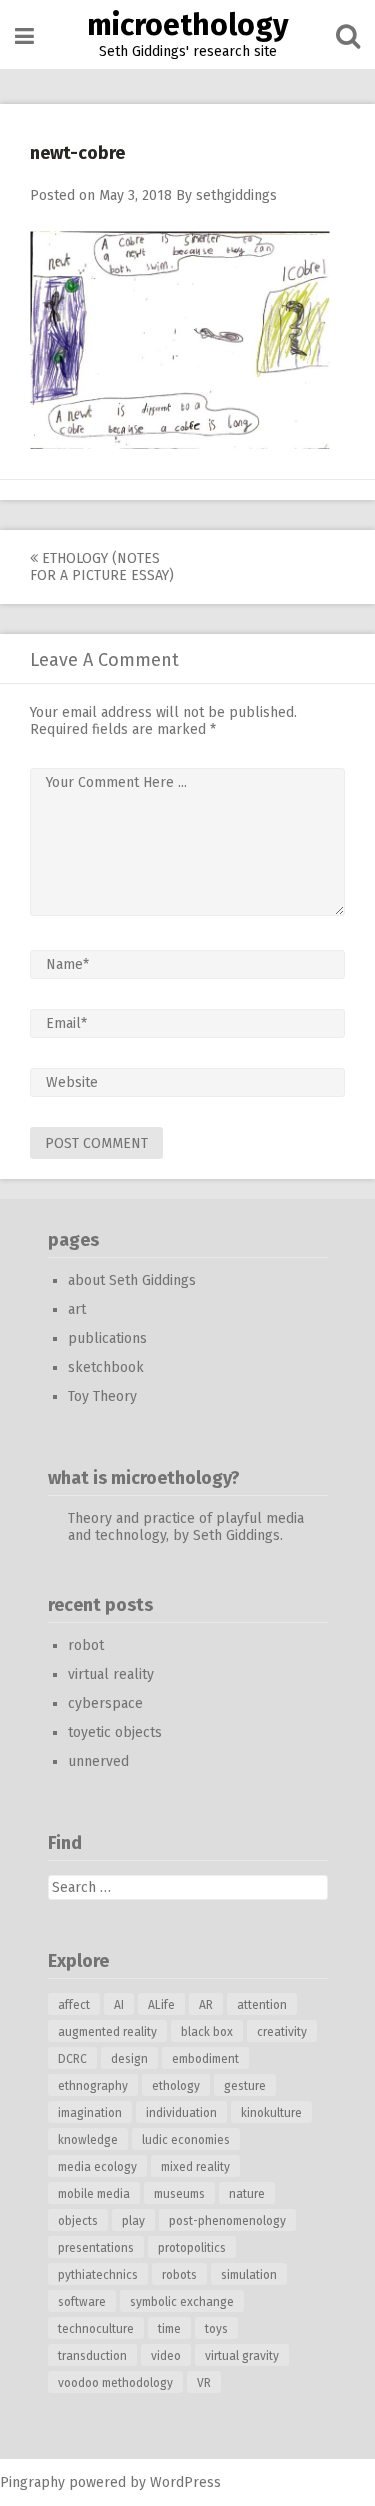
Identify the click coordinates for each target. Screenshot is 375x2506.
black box (207, 2032)
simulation (249, 2275)
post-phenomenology (227, 2221)
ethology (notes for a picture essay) (102, 567)
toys (216, 2329)
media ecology (97, 2167)
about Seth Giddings (132, 1280)
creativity (282, 2032)
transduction (92, 2356)
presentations (96, 2248)
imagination (90, 2113)
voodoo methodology (115, 2383)
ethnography (93, 2086)
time (169, 2329)
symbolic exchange (182, 2302)
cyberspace (105, 1703)
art (77, 1309)
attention (262, 2005)
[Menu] (24, 36)
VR (204, 2383)
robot (86, 1645)
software (82, 2302)
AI (119, 2005)
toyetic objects (115, 1732)
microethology (188, 25)
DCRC (72, 2059)
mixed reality (195, 2167)
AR (206, 2005)
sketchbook (106, 1367)
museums (179, 2194)
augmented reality (107, 2032)
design (129, 2059)
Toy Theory (102, 1396)
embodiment (205, 2059)
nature (247, 2194)
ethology (176, 2086)
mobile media (94, 2194)
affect (74, 2005)
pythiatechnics (98, 2275)
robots (179, 2275)
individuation (181, 2113)
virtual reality (111, 1674)
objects (78, 2221)
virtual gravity (242, 2356)
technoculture (96, 2329)
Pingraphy (32, 2482)
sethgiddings (236, 195)
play (133, 2221)
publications (107, 1338)
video (166, 2356)
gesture (245, 2086)
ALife (161, 2005)
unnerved (98, 1761)
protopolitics (192, 2248)
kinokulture (271, 2113)
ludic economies (186, 2140)
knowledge (88, 2140)
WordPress (185, 2482)
